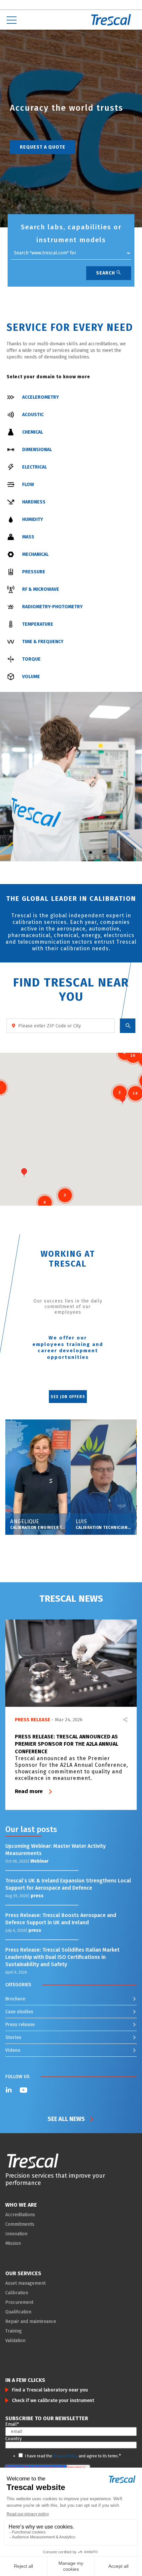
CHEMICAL (33, 432)
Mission (13, 2243)
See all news (66, 2119)
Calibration (17, 2293)
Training (14, 2331)
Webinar (39, 1861)
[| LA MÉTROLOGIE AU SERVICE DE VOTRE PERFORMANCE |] (33, 2161)
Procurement (19, 2302)
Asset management (25, 2283)
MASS (28, 537)
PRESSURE (34, 572)
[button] (5, 71)
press (37, 1896)
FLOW (28, 485)
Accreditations (20, 2215)
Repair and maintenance (31, 2321)
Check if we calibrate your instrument (53, 2401)
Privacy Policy (65, 2456)
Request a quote (43, 147)
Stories (13, 2037)
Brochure (15, 1999)
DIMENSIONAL (37, 450)
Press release (20, 2025)
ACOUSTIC (33, 415)
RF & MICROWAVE (41, 589)
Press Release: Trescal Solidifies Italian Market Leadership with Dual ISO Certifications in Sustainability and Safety (62, 1957)
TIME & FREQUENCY (43, 642)
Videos (13, 2050)
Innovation (16, 2234)
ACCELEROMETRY (40, 397)
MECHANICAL (35, 554)
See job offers (68, 1397)
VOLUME (31, 677)
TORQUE (31, 659)
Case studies (19, 2012)
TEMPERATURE (38, 624)
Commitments (20, 2224)
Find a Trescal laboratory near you (50, 2390)
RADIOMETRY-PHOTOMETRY (52, 607)
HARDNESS (34, 502)
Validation (15, 2341)
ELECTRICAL (35, 467)
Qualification (18, 2312)
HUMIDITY (33, 519)
